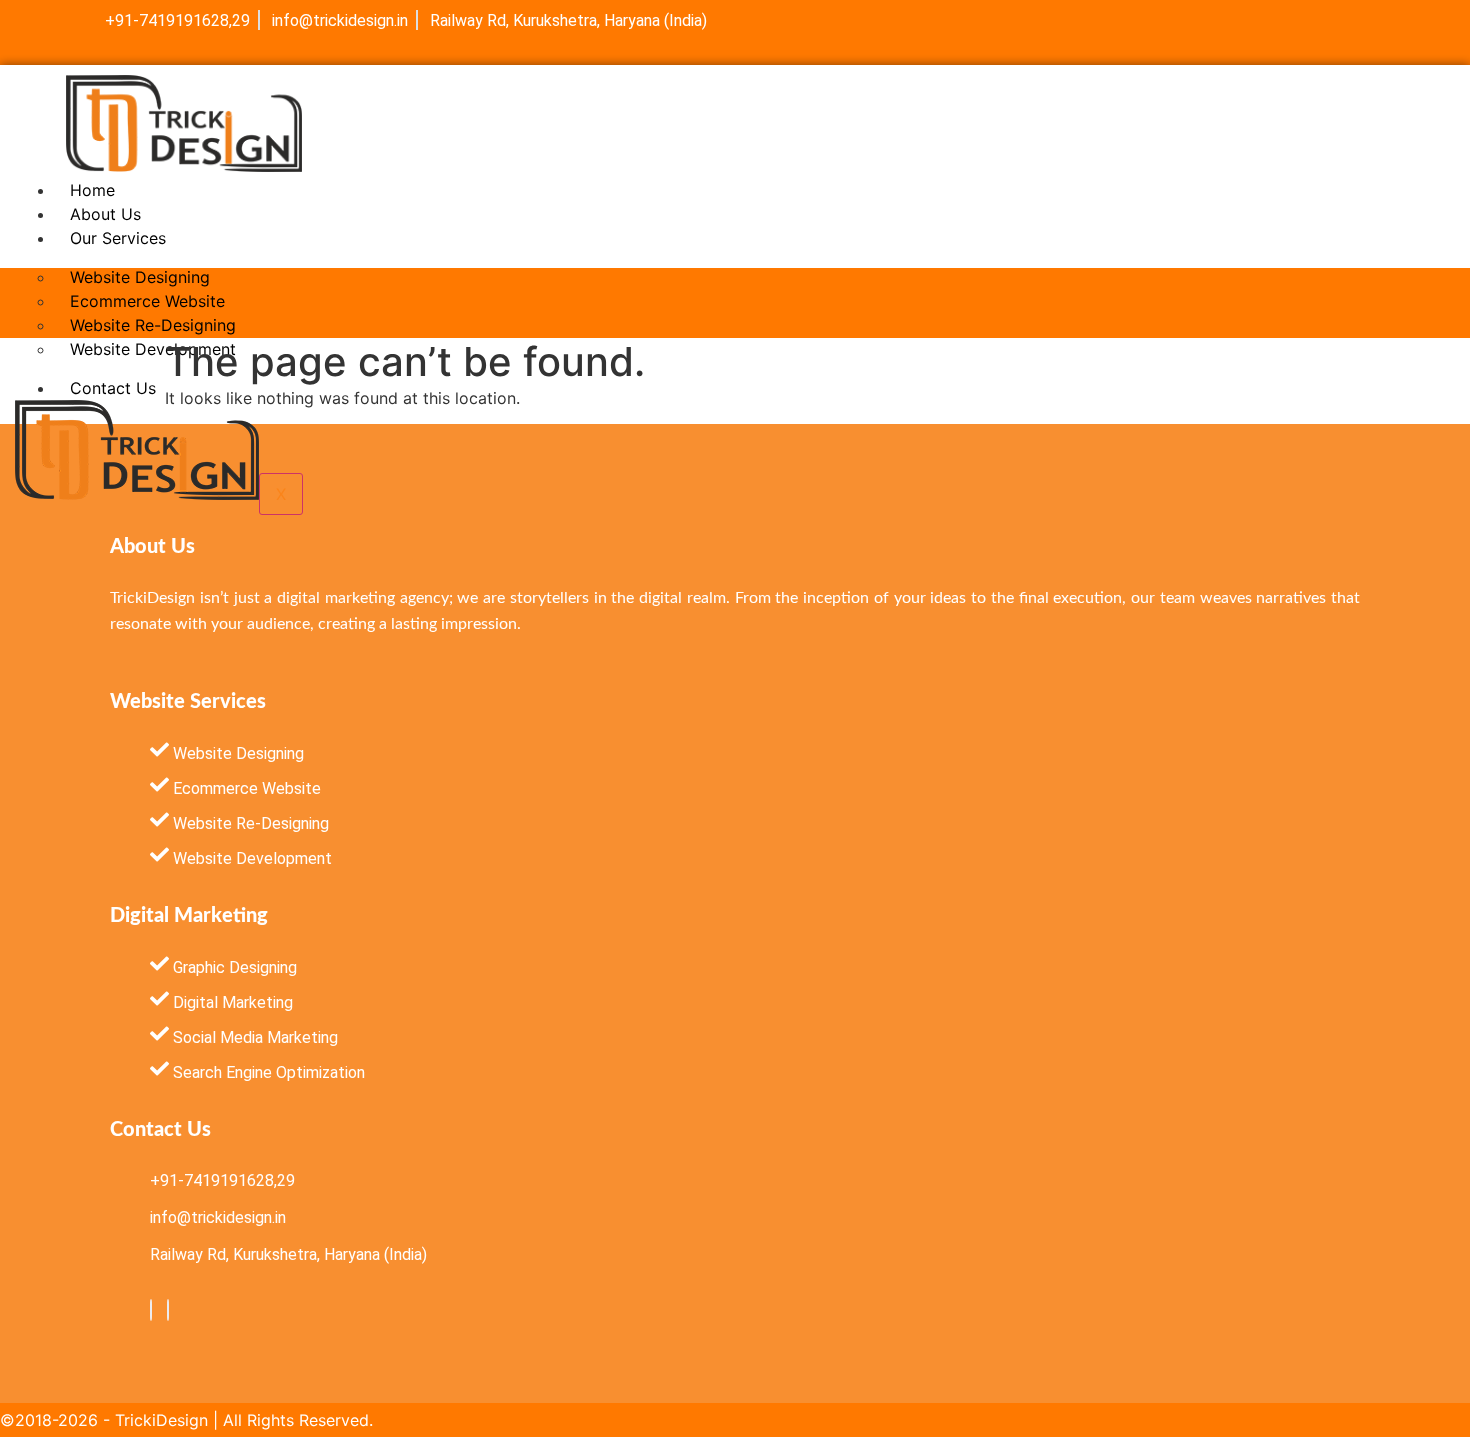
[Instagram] (168, 1310)
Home (92, 190)
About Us (105, 214)
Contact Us (113, 388)
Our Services (118, 238)
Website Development (153, 349)
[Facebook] (151, 1310)
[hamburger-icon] (1072, 186)
